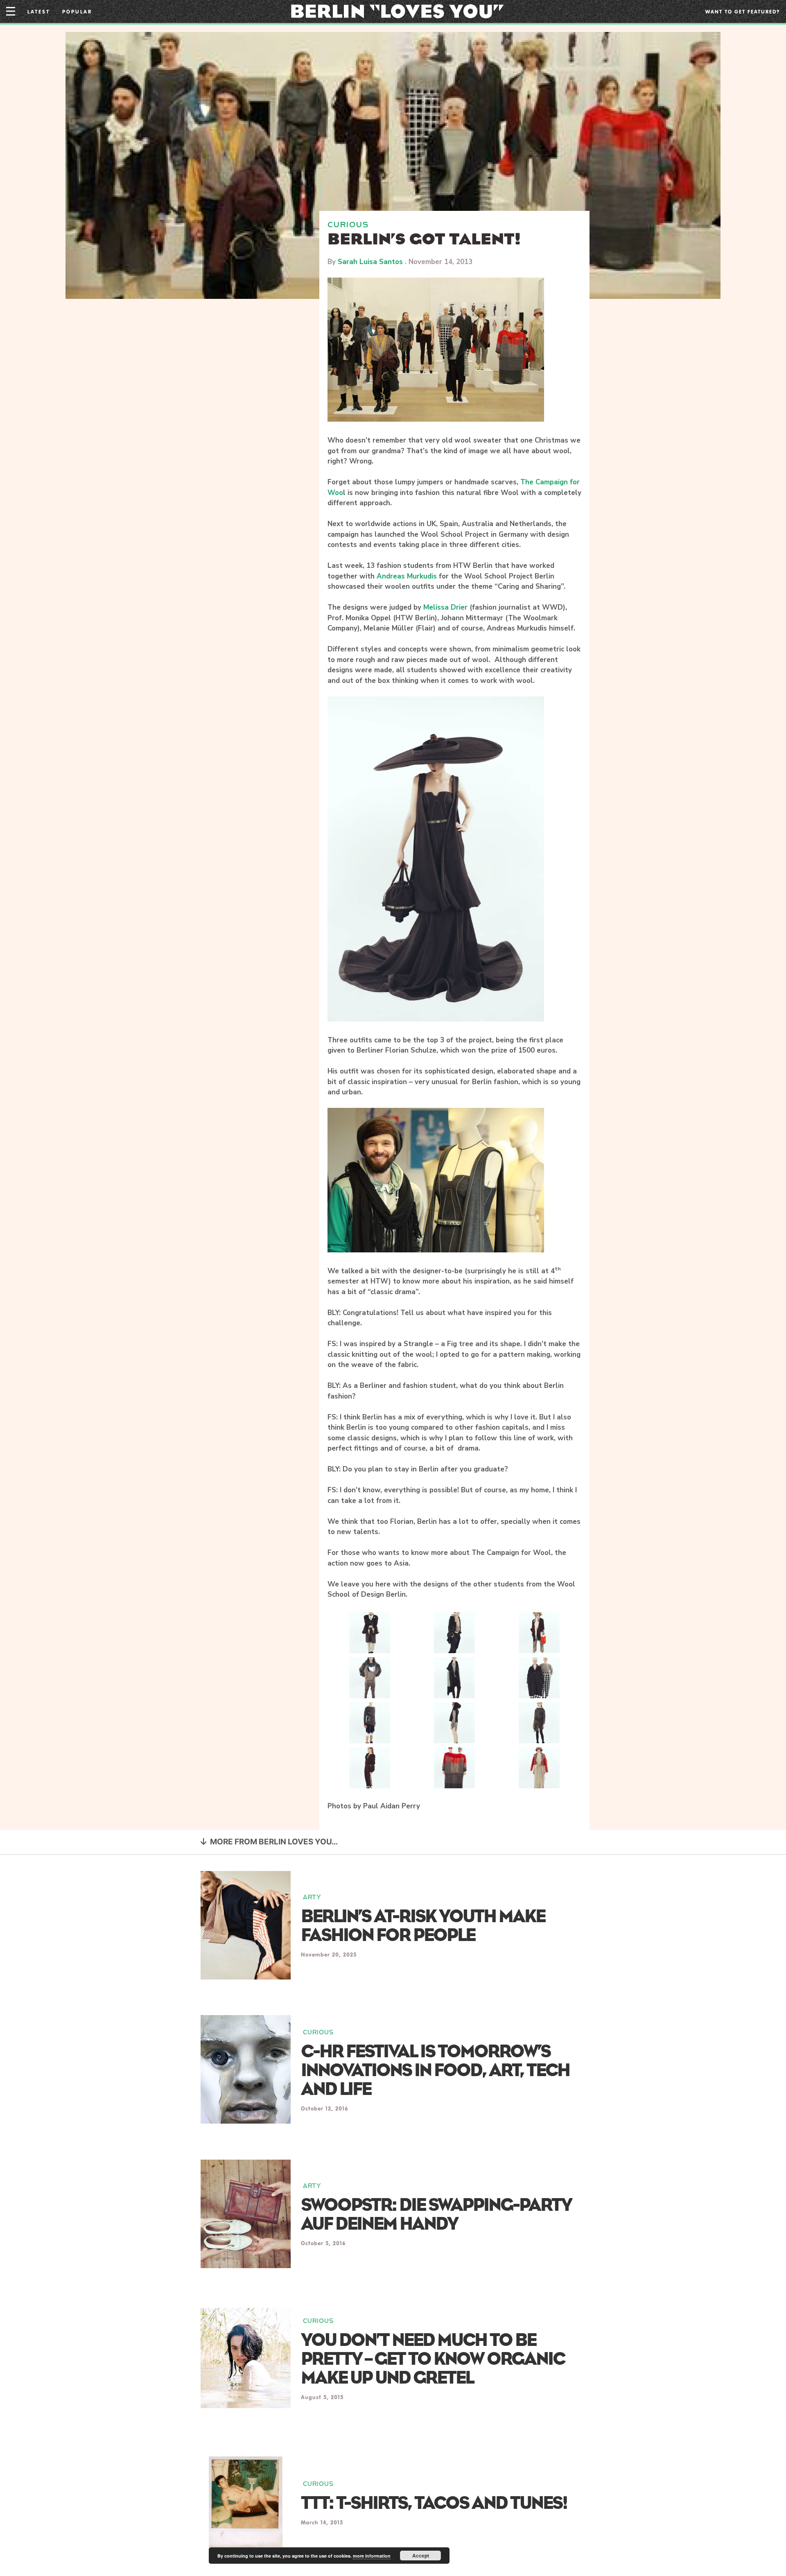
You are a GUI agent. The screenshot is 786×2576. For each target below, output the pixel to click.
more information (372, 2556)
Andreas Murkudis (407, 576)
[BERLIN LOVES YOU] (397, 11)
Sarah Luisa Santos (370, 262)
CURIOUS (348, 225)
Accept (421, 2556)
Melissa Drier (445, 607)
